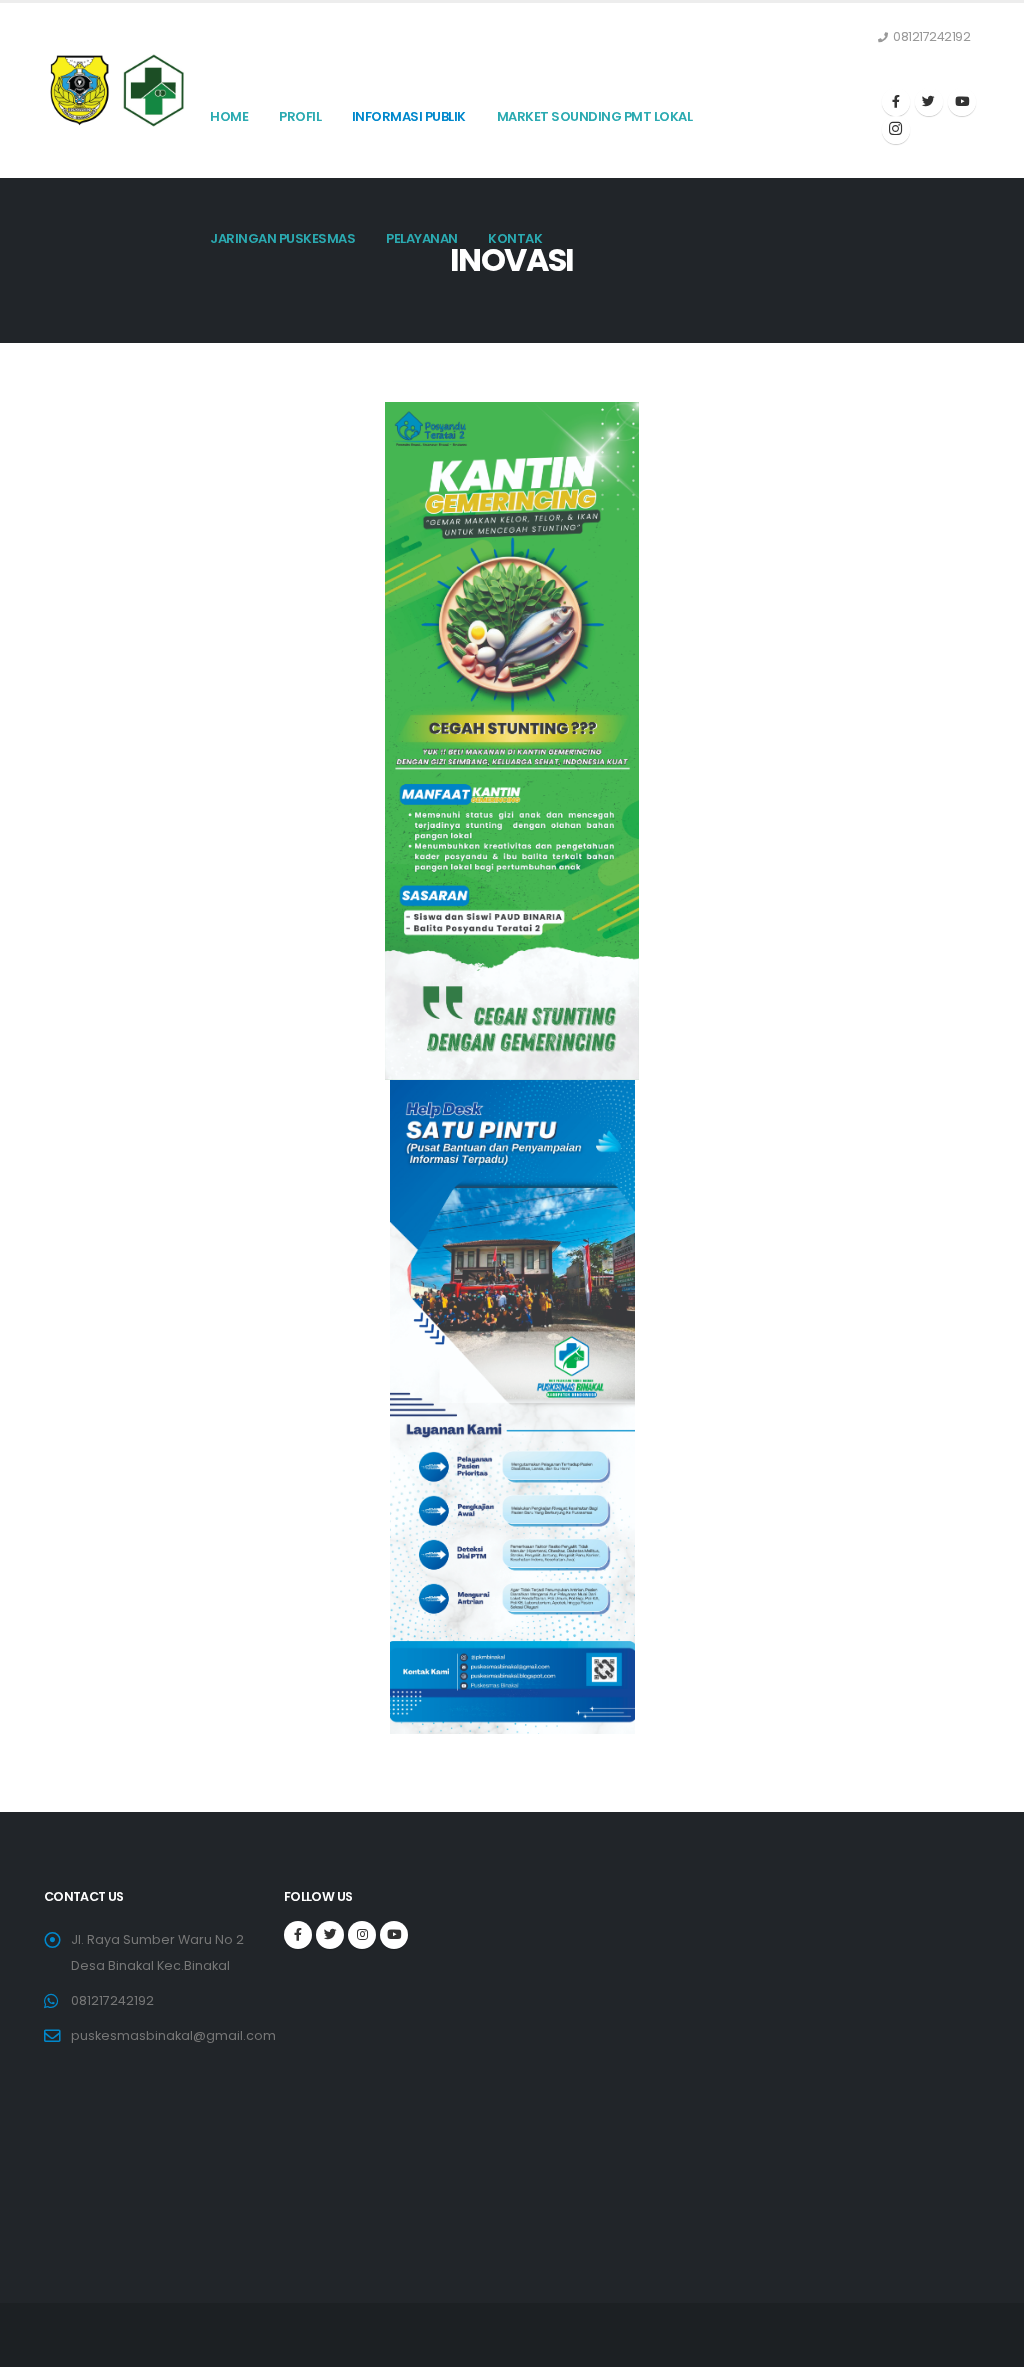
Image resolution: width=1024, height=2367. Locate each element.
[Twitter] (929, 102)
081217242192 (112, 2000)
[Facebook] (896, 102)
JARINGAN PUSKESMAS (282, 238)
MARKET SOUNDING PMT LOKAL (595, 116)
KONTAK (515, 238)
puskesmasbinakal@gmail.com (173, 2035)
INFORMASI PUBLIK (409, 116)
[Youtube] (962, 102)
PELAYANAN (422, 238)
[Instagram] (896, 130)
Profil (300, 116)
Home (229, 116)
